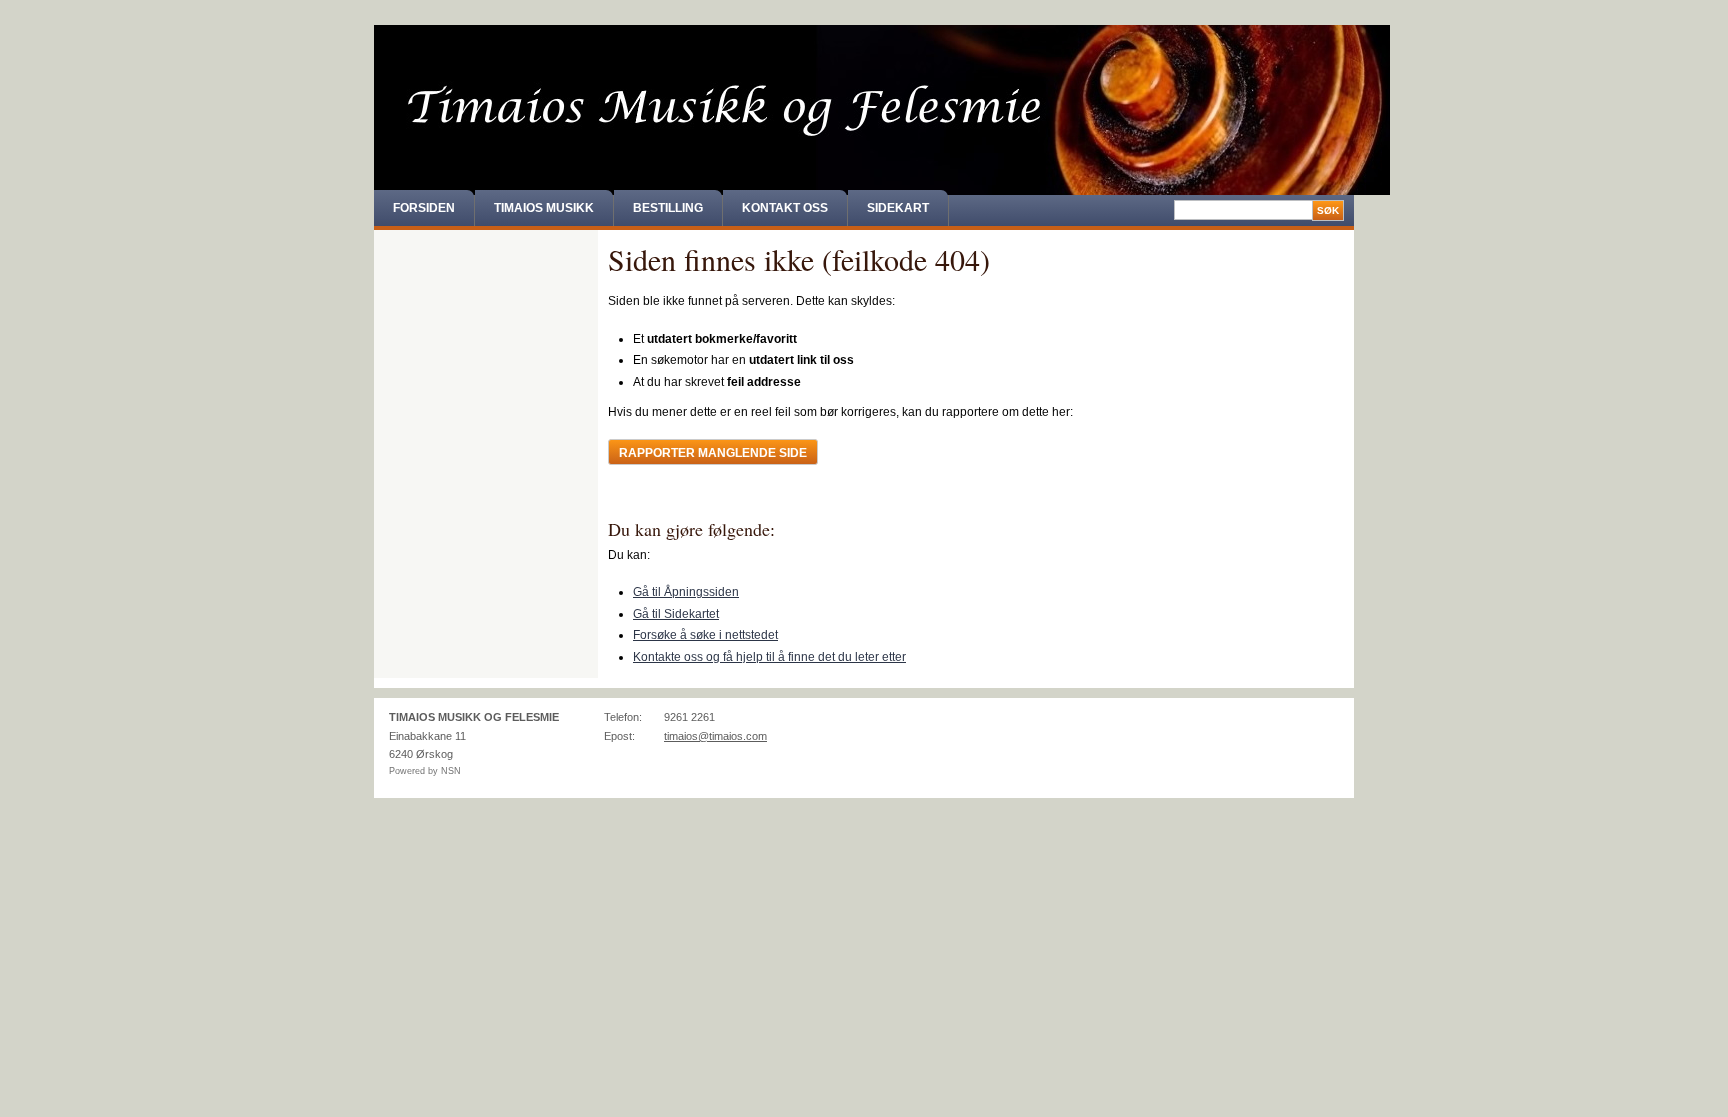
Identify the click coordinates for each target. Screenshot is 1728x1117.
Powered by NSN (425, 771)
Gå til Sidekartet (676, 614)
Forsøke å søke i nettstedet (705, 635)
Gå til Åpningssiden (686, 592)
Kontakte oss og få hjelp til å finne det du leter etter (769, 657)
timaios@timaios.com (715, 736)
